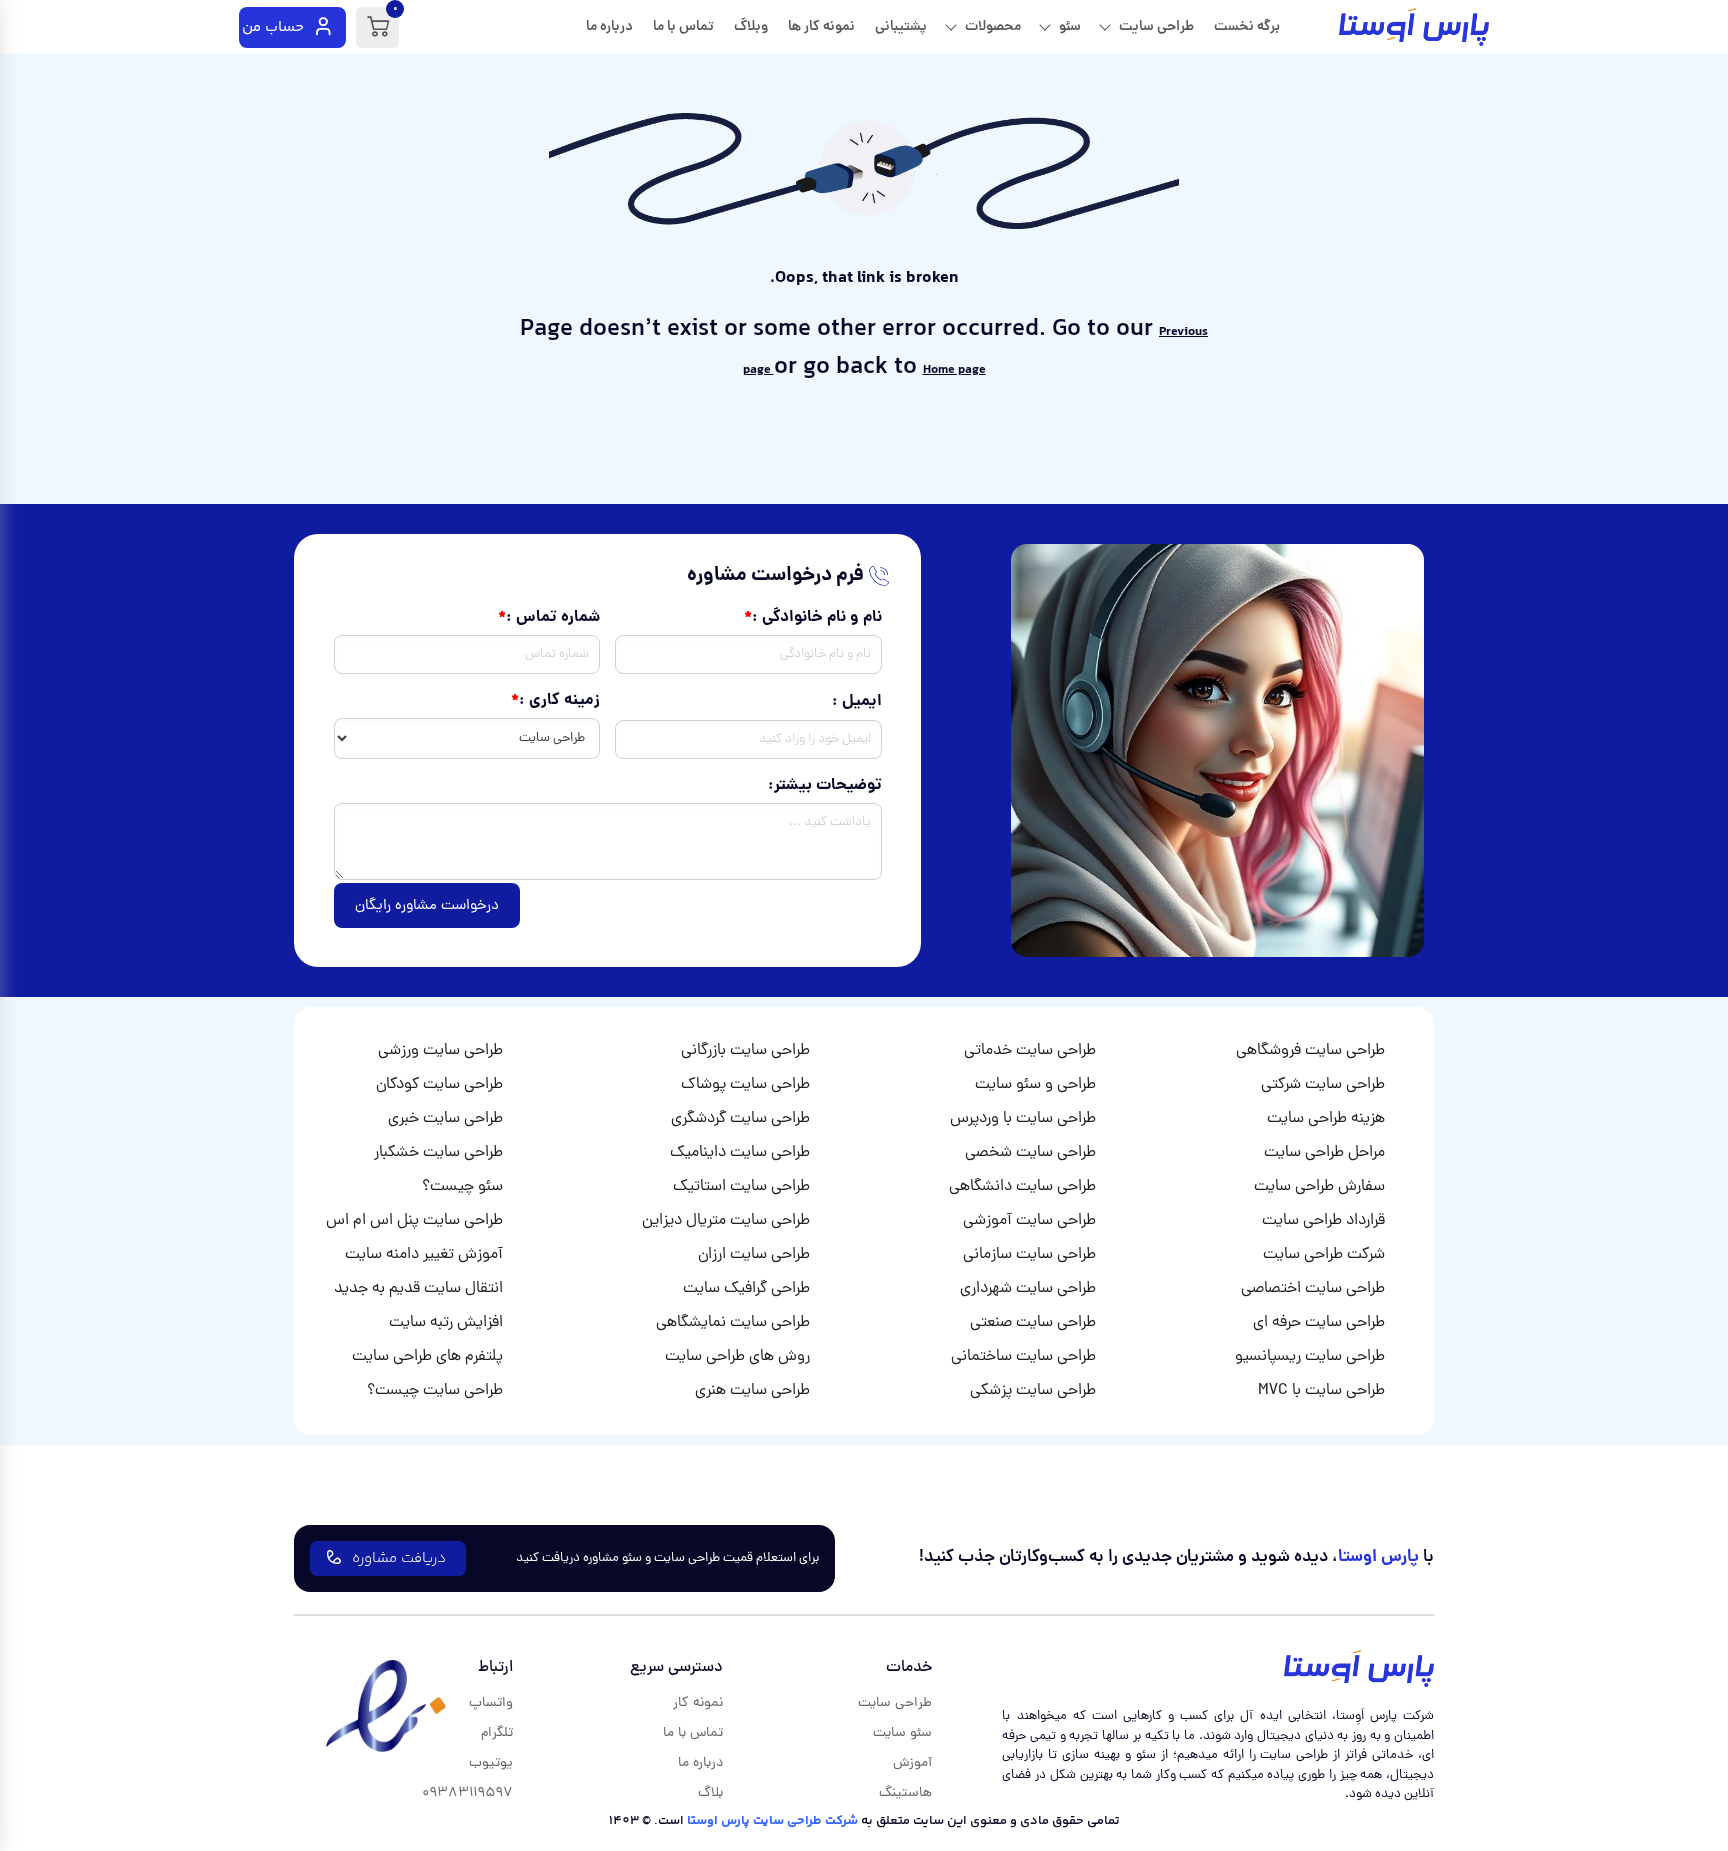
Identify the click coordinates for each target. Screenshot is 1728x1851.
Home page (954, 370)
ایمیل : (857, 702)
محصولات (993, 27)
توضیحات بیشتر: (825, 786)
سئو (1070, 27)
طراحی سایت (1156, 27)
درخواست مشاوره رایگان (427, 906)
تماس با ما (683, 27)
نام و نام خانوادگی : (816, 618)
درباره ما (609, 27)
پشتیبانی (901, 27)
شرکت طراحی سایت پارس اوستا (772, 1821)
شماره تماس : (553, 618)
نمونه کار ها (821, 27)
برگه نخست (1247, 27)
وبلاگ (751, 27)
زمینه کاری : (559, 701)
